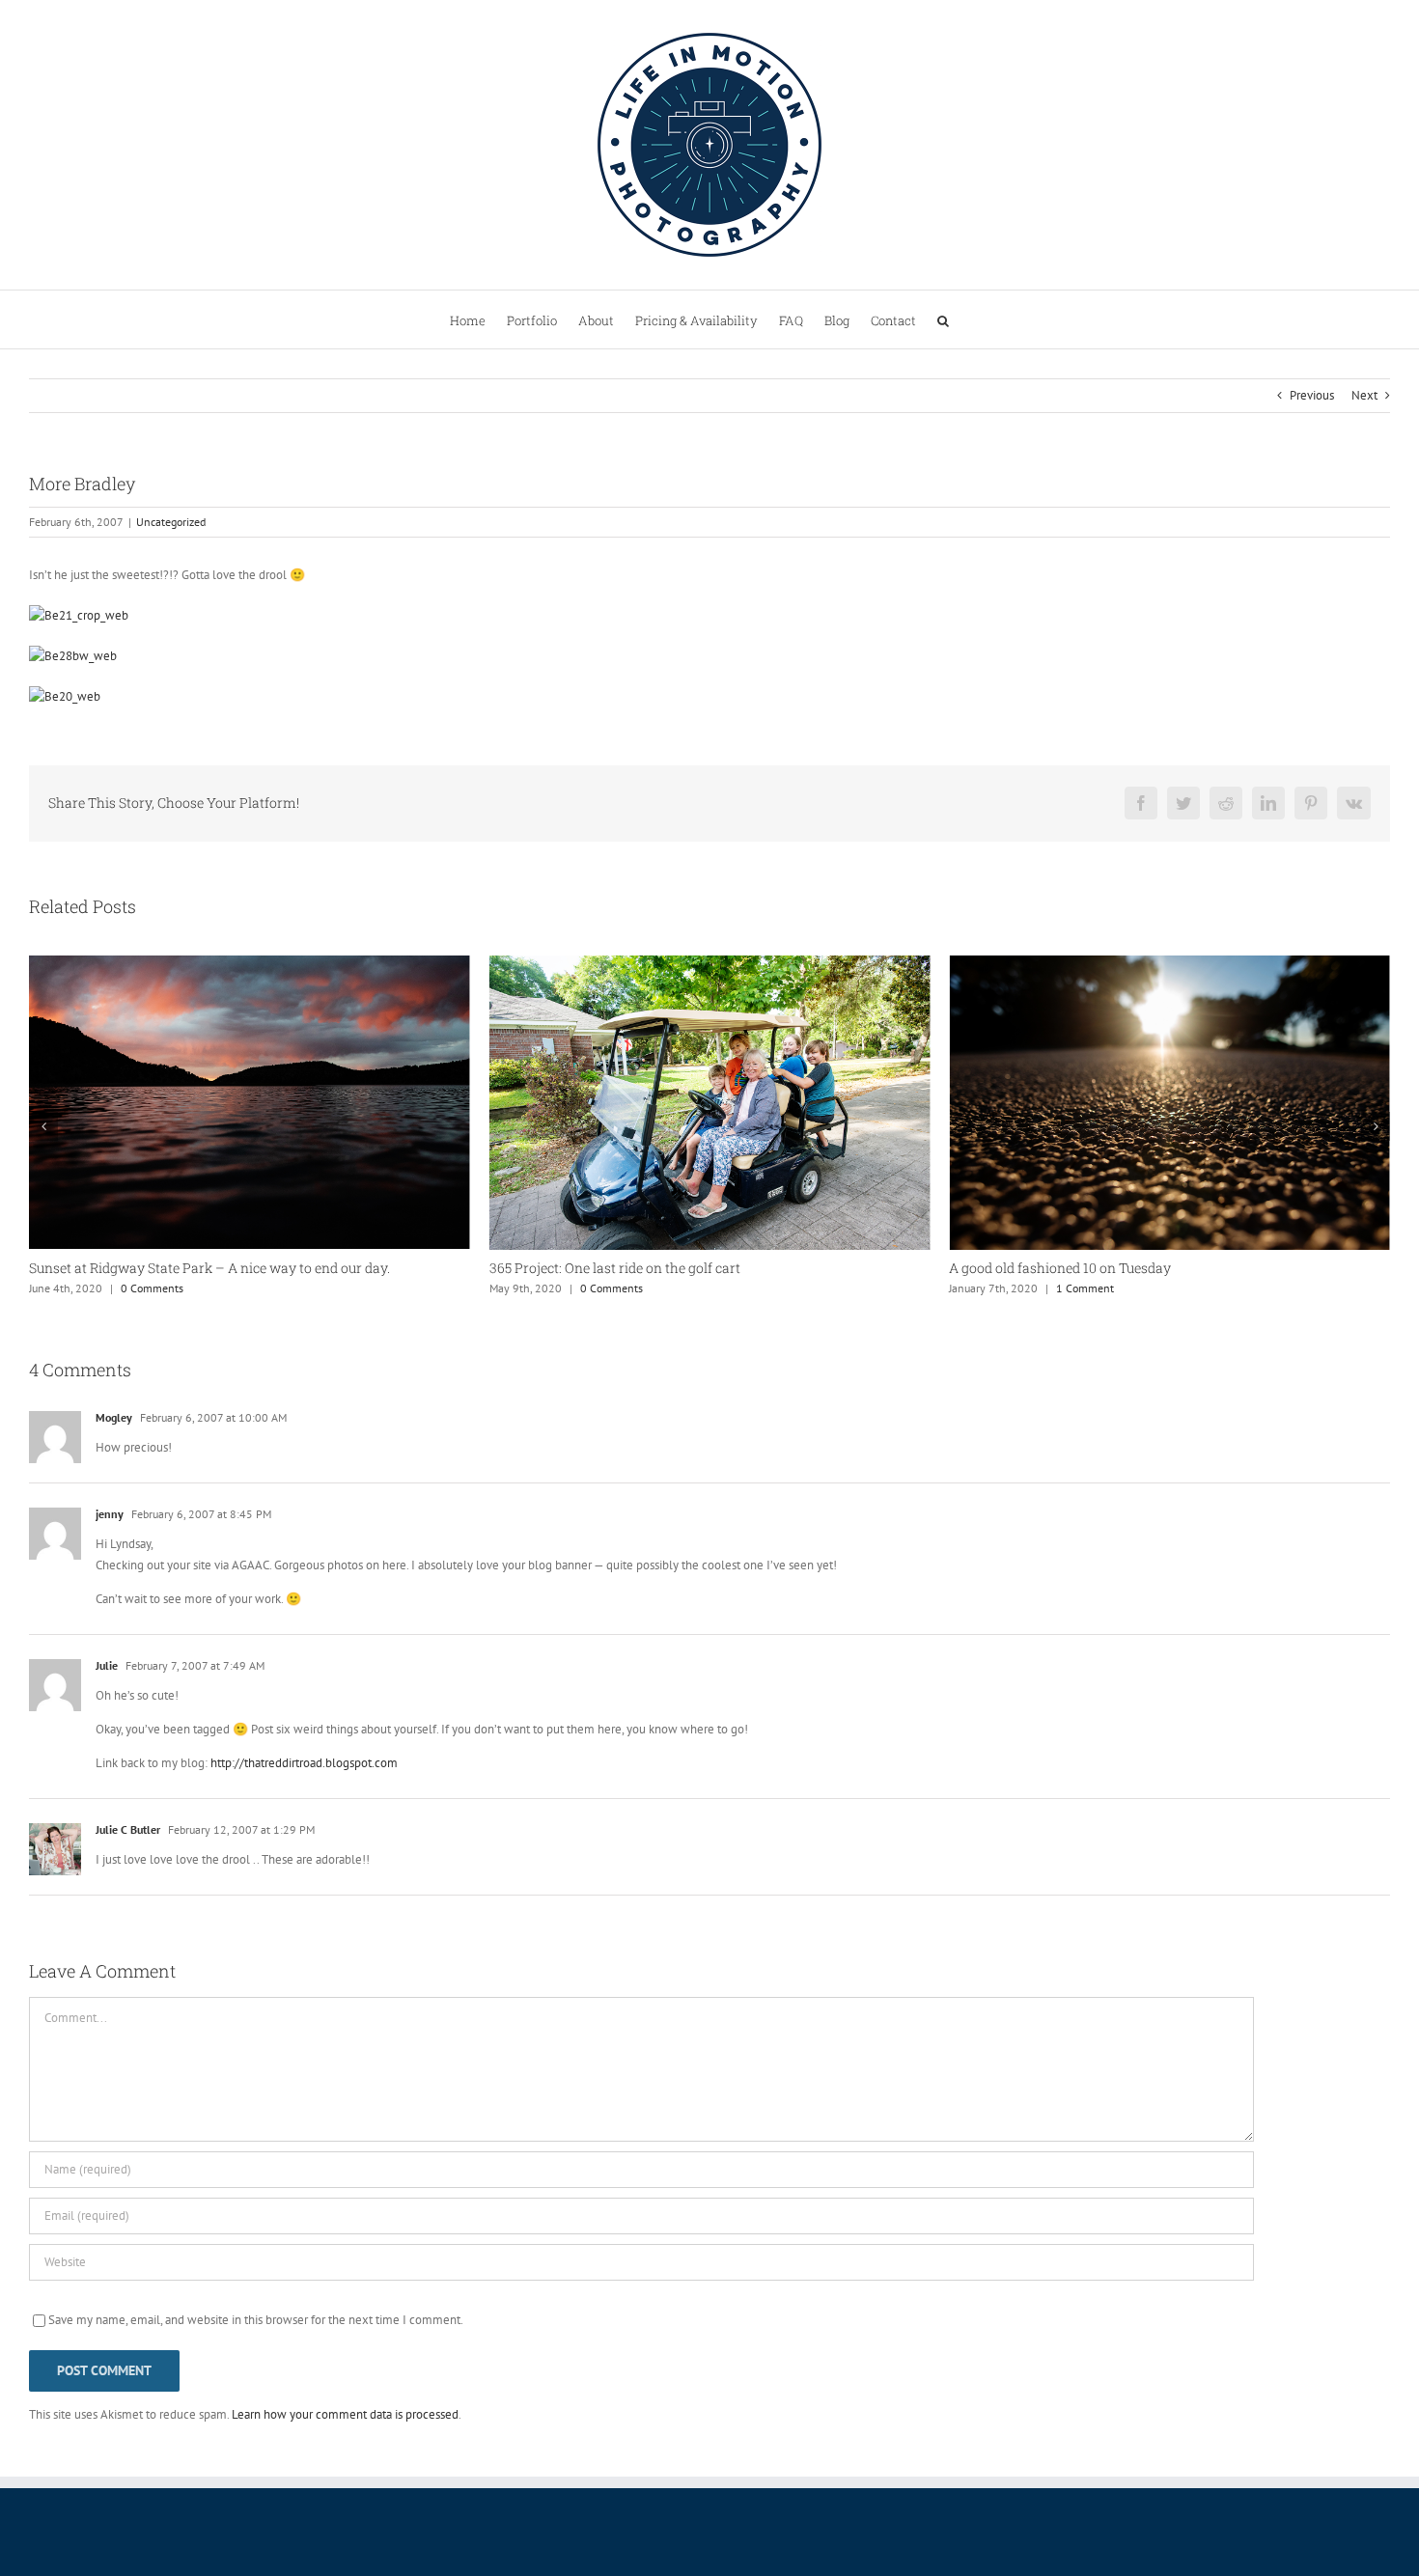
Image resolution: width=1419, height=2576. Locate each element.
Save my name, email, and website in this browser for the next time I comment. (256, 2320)
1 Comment (1085, 1288)
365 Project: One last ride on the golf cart (615, 1268)
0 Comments (152, 1288)
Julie (107, 1665)
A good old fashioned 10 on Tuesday (1060, 1268)
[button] (943, 319)
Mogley (114, 1417)
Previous (1312, 395)
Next (1364, 395)
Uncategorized (171, 522)
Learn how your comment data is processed (345, 2414)
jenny (110, 1514)
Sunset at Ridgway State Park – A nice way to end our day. (209, 1268)
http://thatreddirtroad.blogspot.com (304, 1763)
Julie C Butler (128, 1829)
